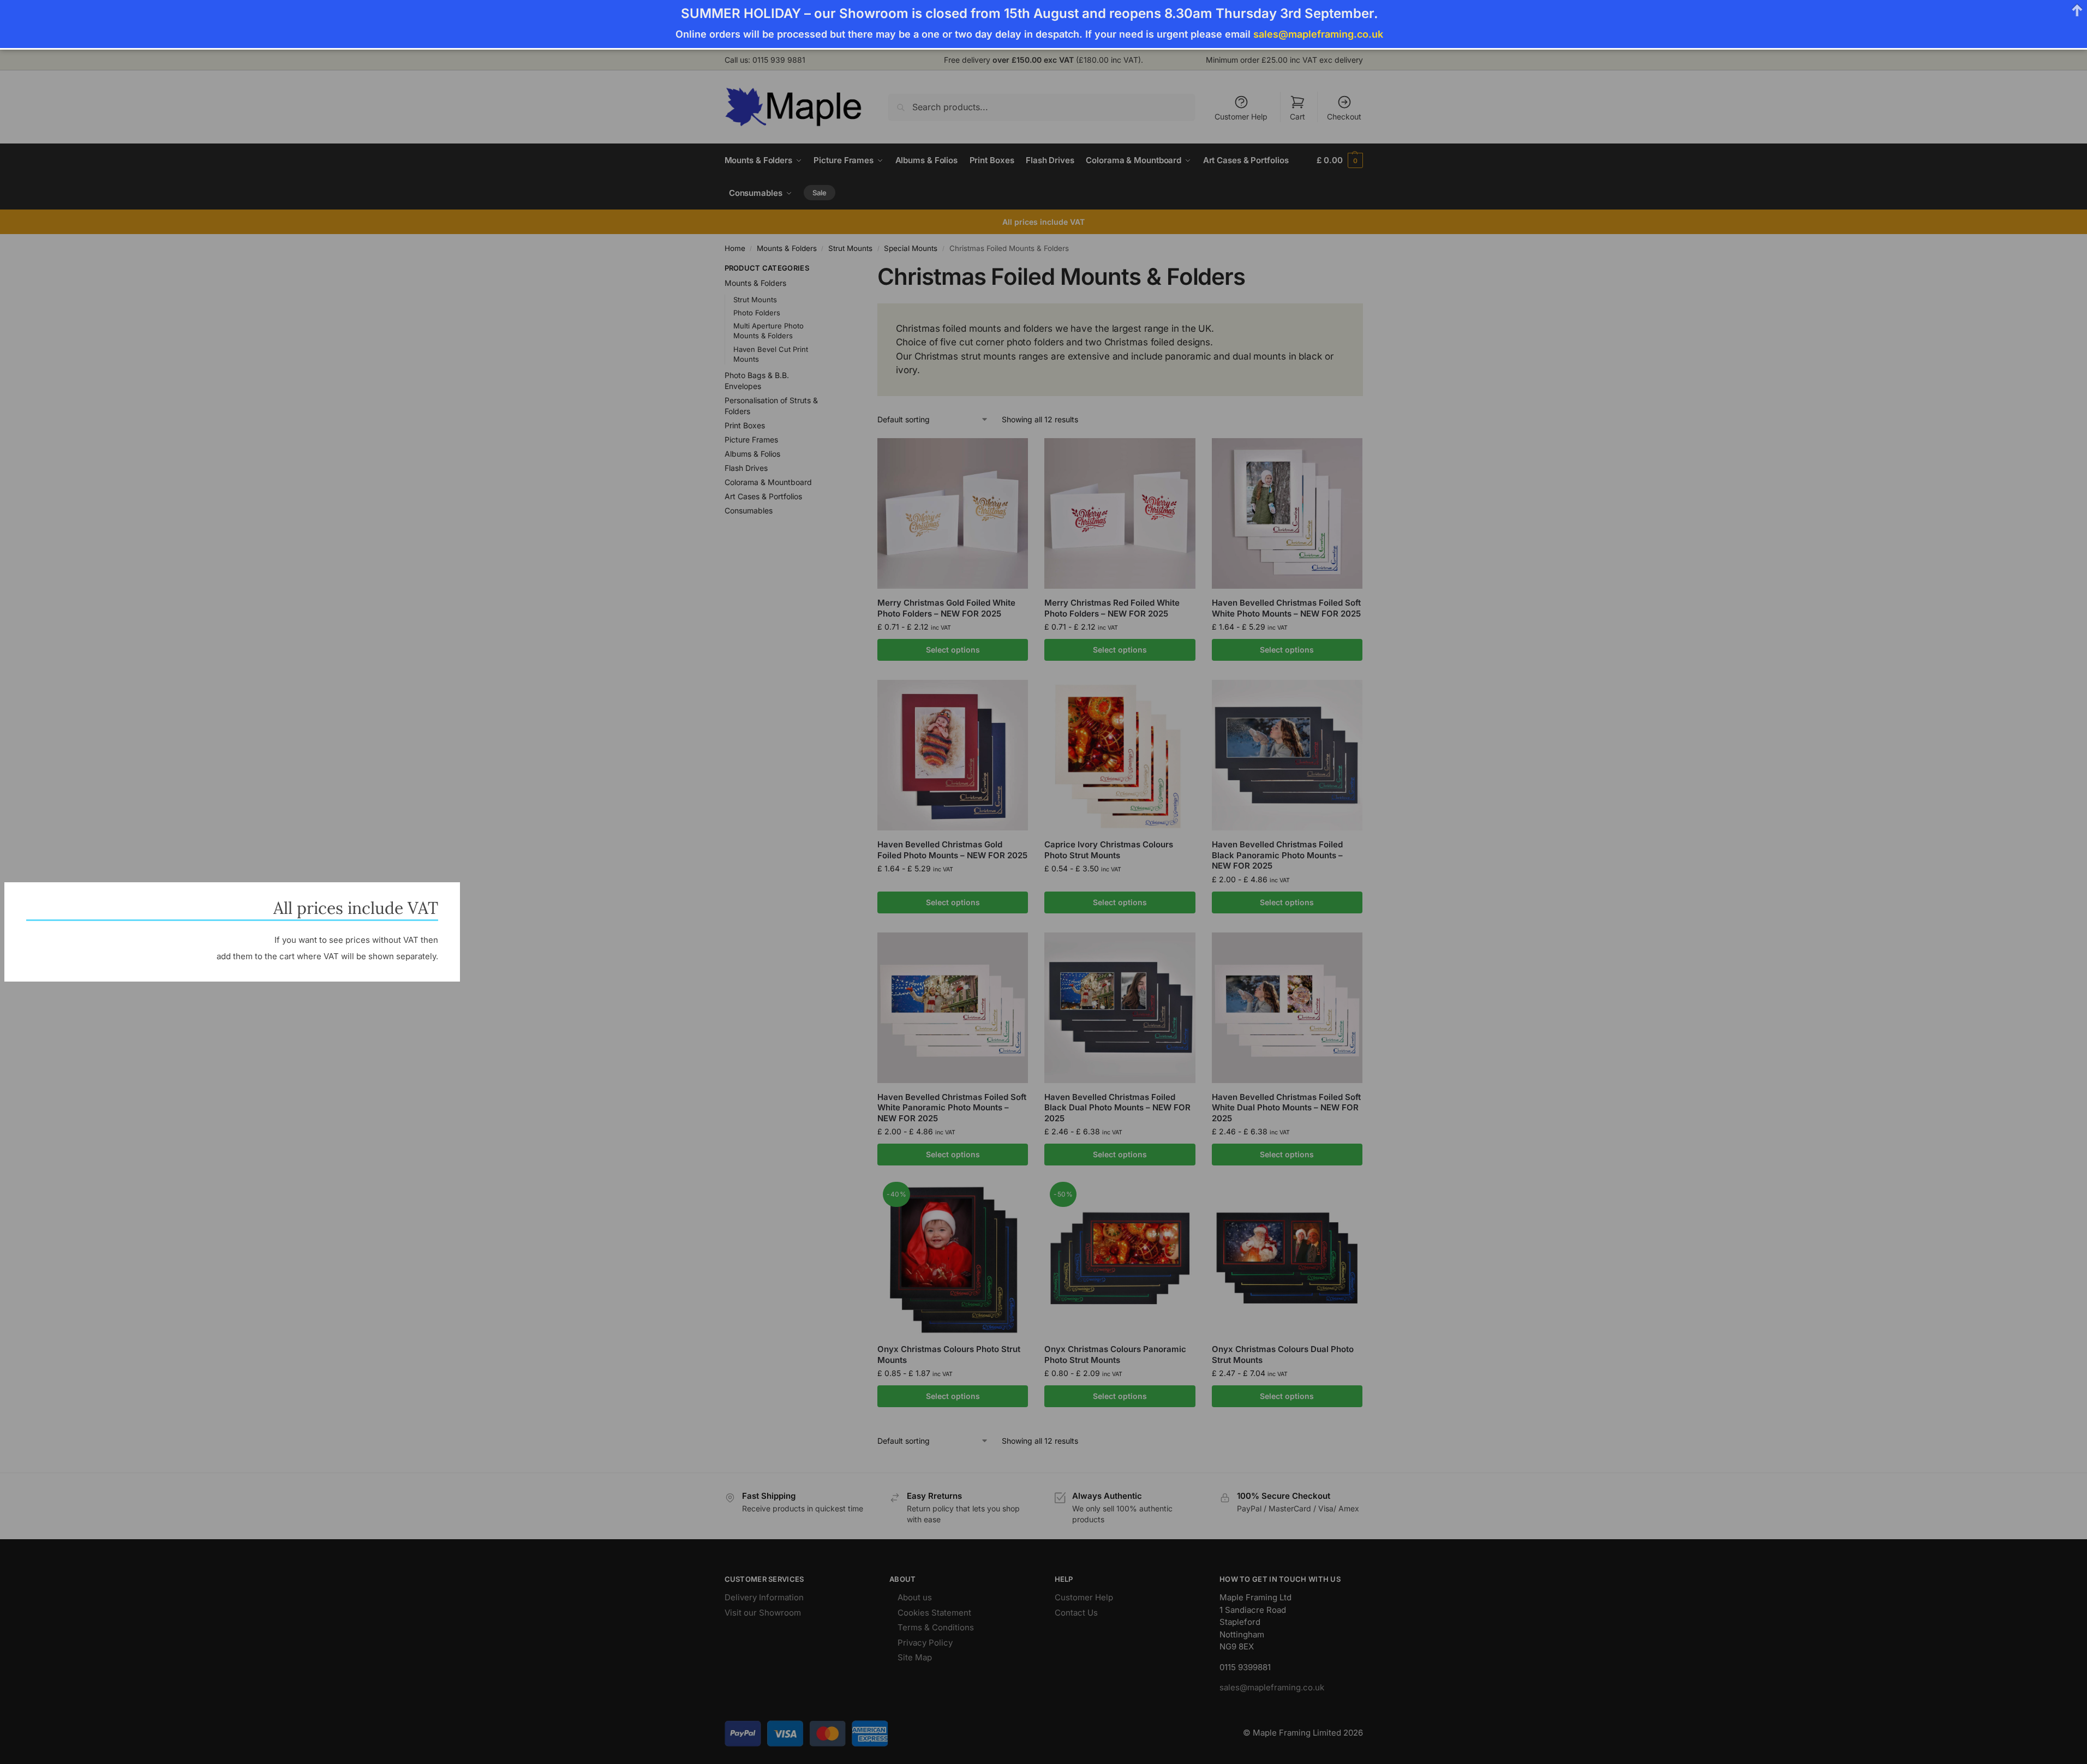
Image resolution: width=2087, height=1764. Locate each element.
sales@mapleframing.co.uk (1318, 34)
